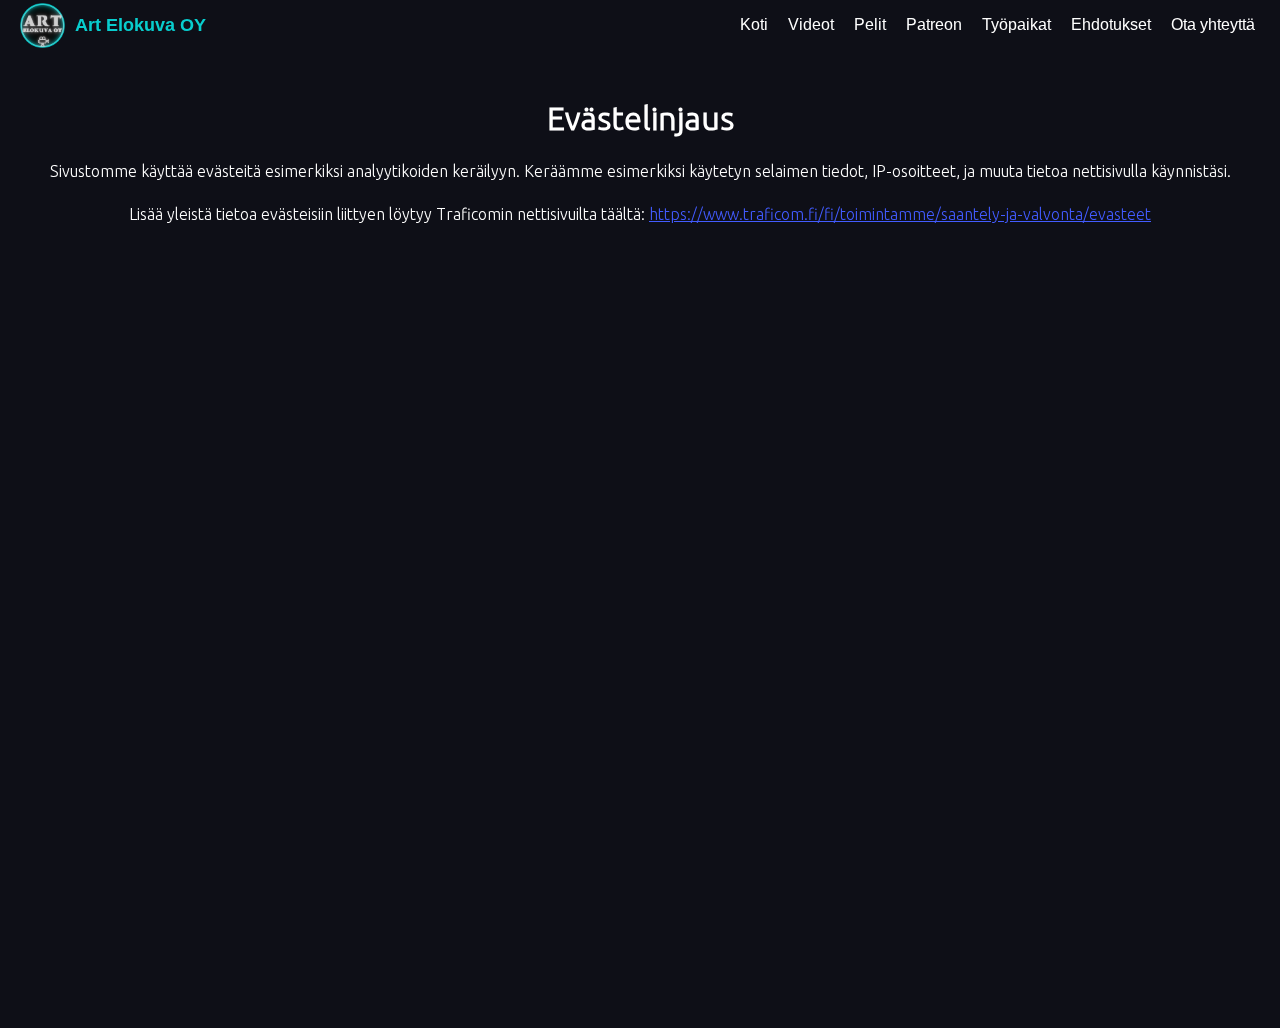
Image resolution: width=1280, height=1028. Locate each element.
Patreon (934, 24)
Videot (811, 24)
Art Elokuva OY (140, 25)
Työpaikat (1016, 24)
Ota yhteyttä (1213, 24)
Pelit (870, 24)
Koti (754, 24)
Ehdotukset (1111, 24)
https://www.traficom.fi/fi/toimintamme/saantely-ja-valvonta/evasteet (900, 214)
